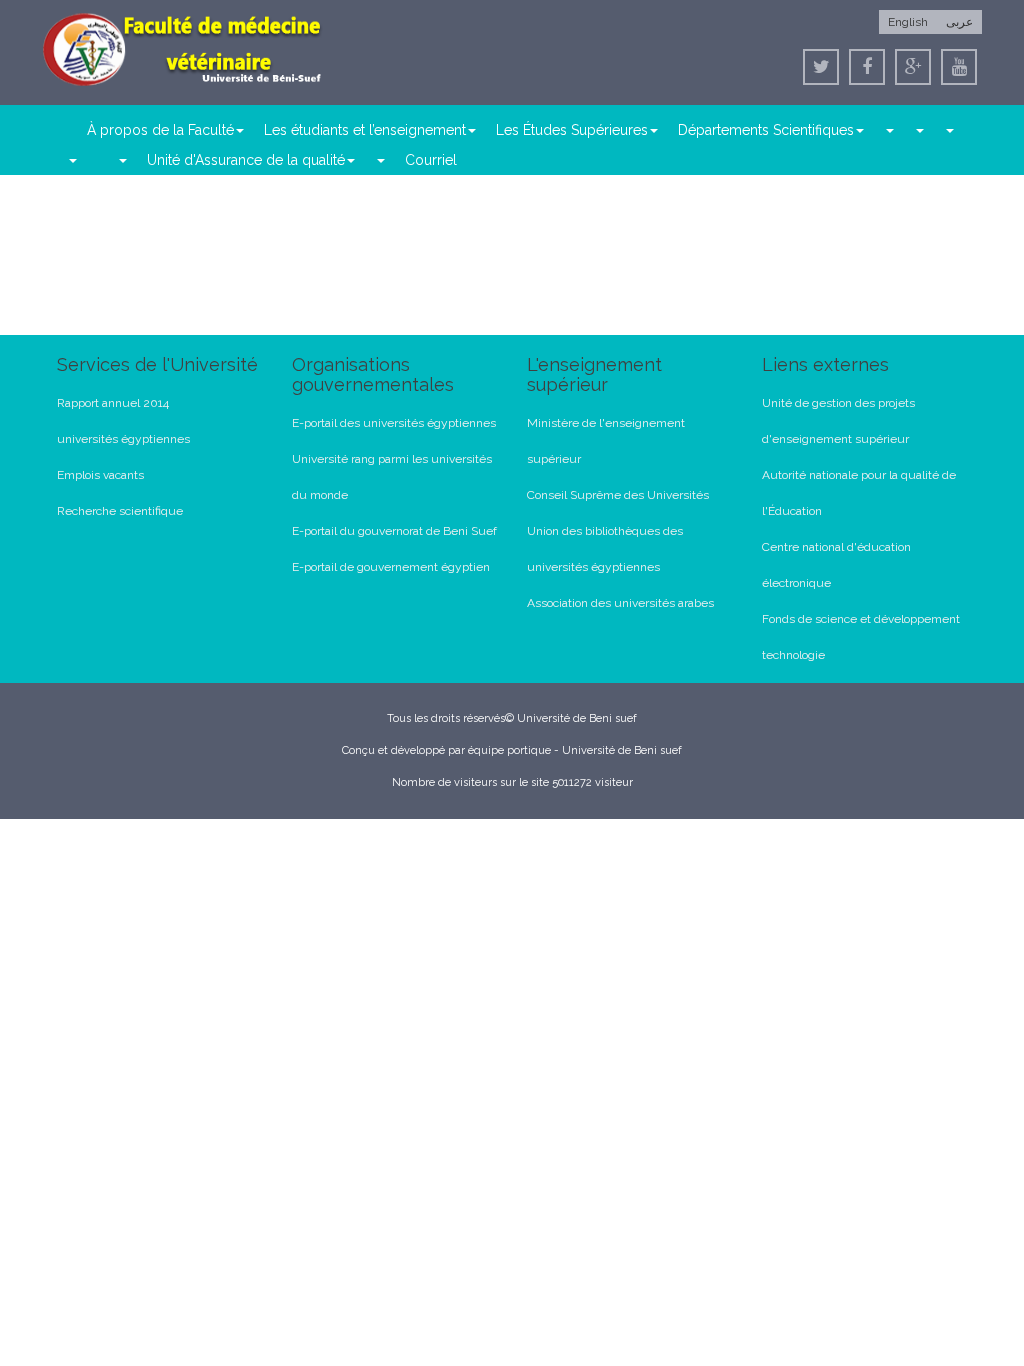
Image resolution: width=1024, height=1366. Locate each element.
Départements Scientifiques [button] (766, 130)
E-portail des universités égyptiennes (394, 423)
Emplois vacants (100, 475)
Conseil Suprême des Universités (618, 495)
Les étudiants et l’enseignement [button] (365, 130)
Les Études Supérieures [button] (572, 130)
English (908, 22)
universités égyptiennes (123, 439)
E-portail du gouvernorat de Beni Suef (394, 531)
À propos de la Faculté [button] (160, 130)
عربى (959, 22)
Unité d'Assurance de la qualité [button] (246, 160)
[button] (889, 130)
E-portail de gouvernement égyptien (391, 567)
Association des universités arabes (620, 603)
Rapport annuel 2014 (113, 403)
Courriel (431, 160)
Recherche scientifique (120, 511)
